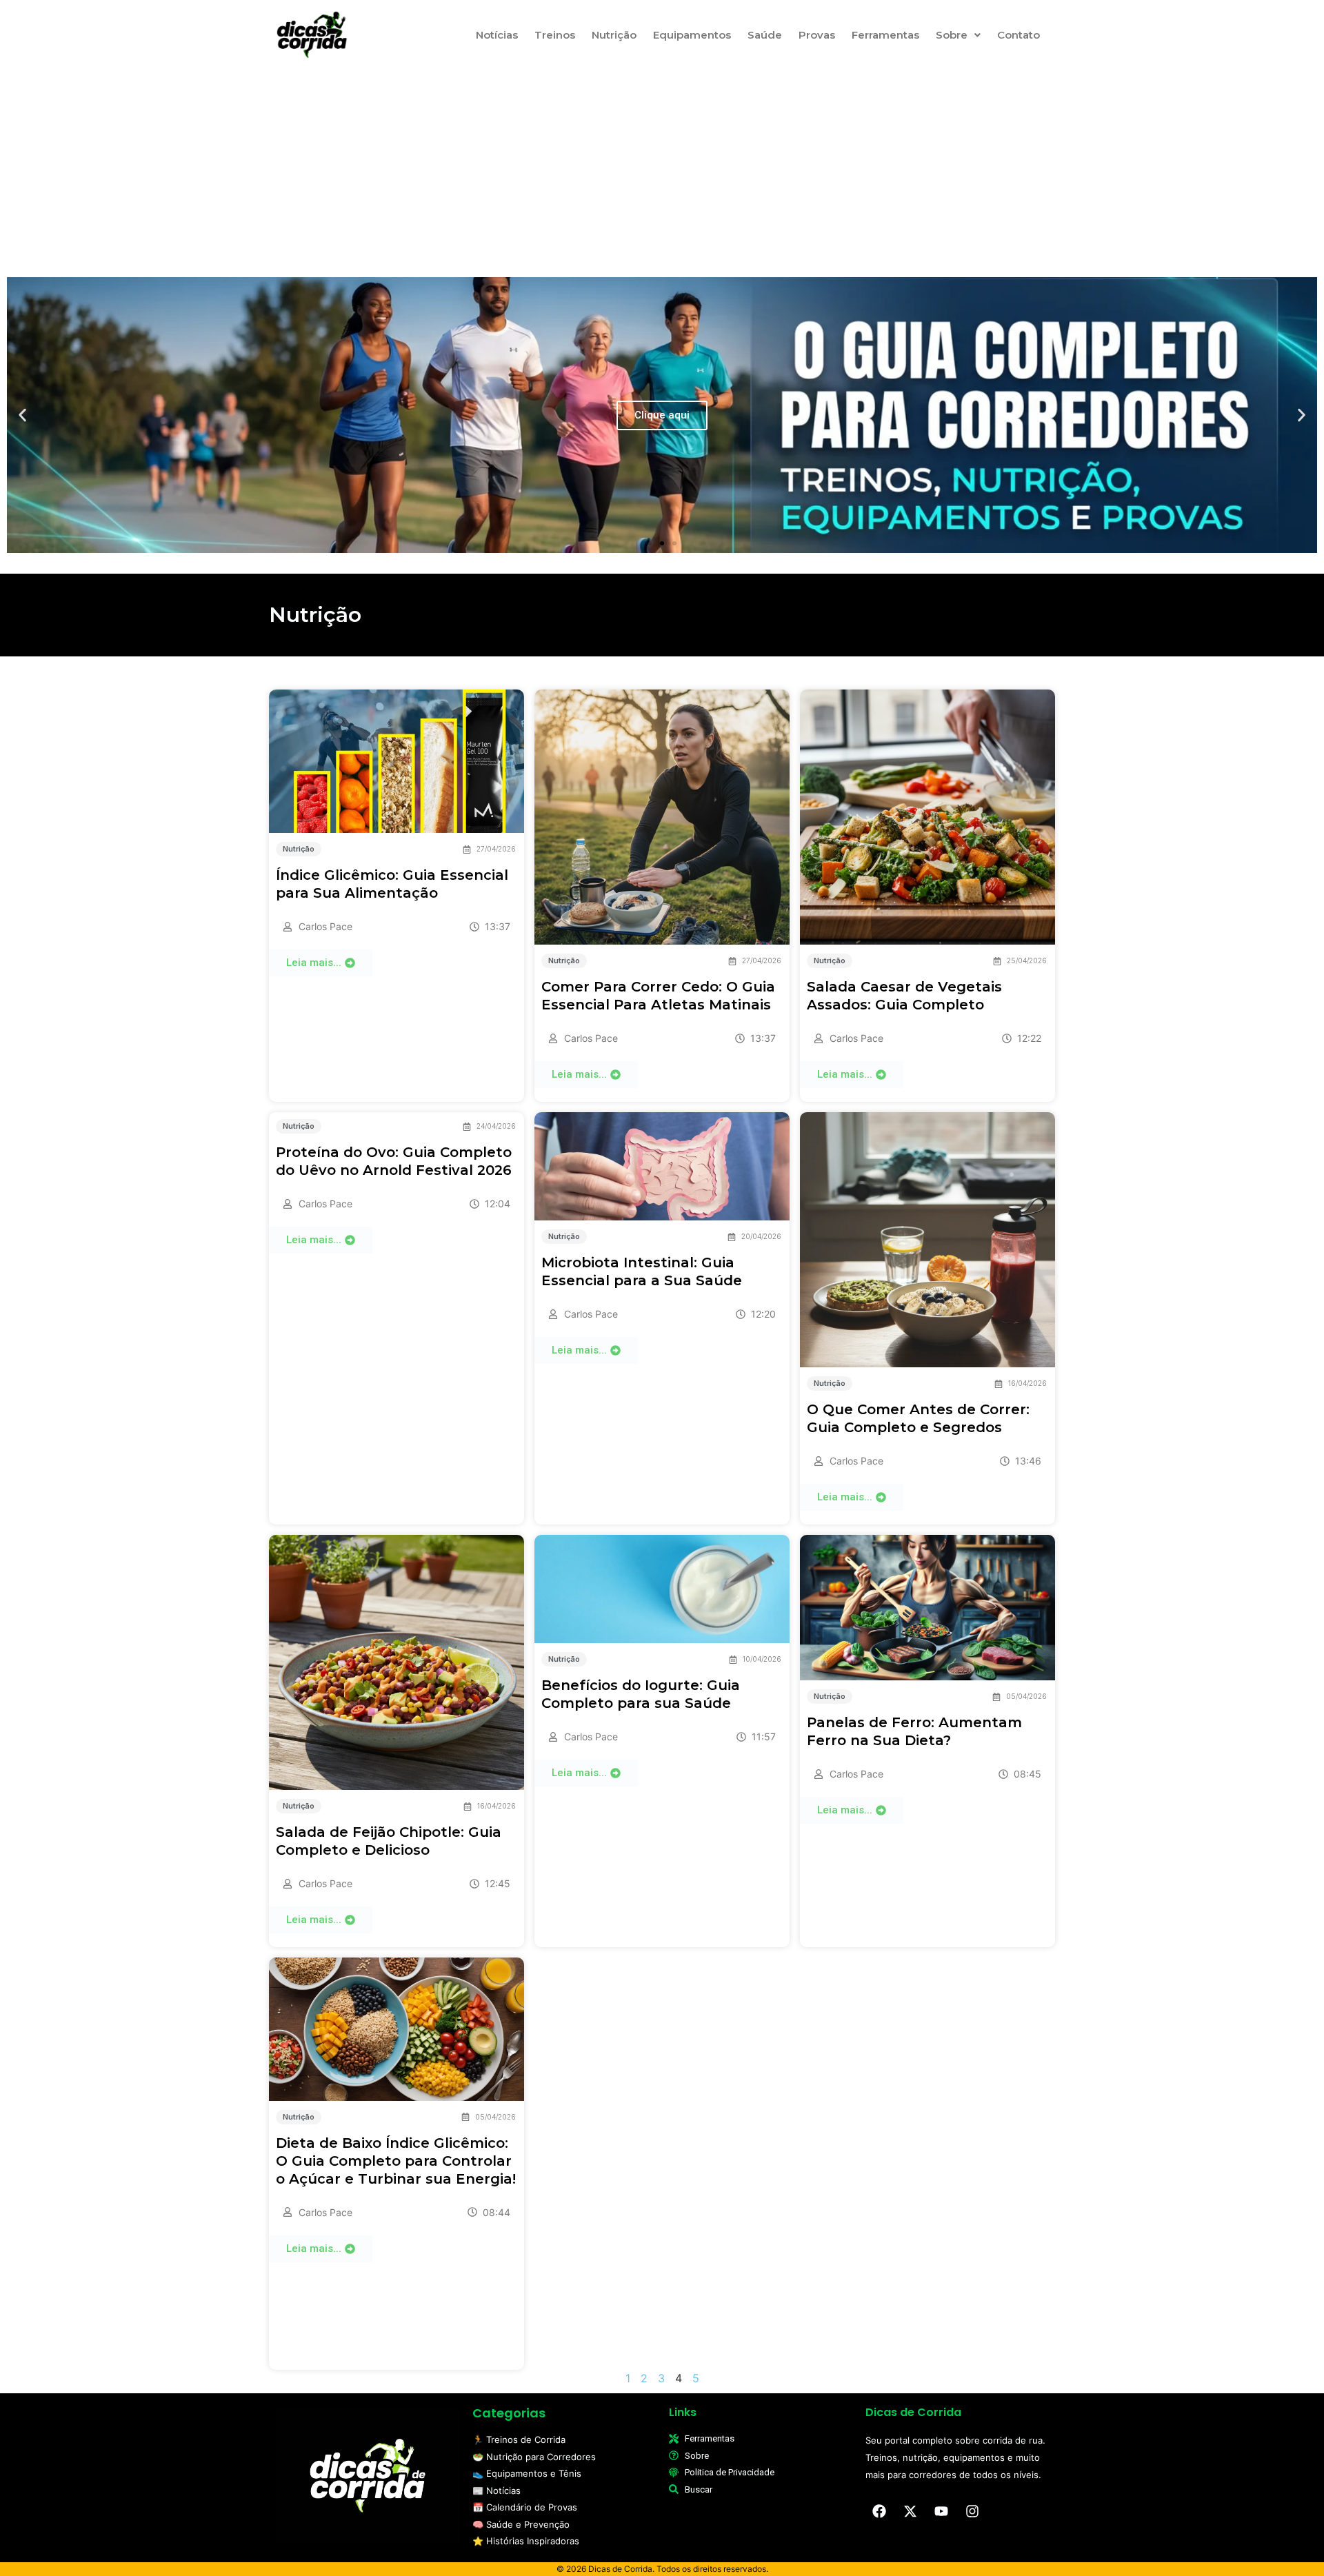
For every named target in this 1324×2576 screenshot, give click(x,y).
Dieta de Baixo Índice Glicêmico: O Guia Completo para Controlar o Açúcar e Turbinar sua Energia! (396, 2161)
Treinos (555, 35)
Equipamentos (692, 35)
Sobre (952, 35)
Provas (817, 35)
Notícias (497, 35)
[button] (958, 35)
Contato (1019, 35)
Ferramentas (885, 35)
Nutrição (614, 35)
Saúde (765, 35)
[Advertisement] (662, 168)
